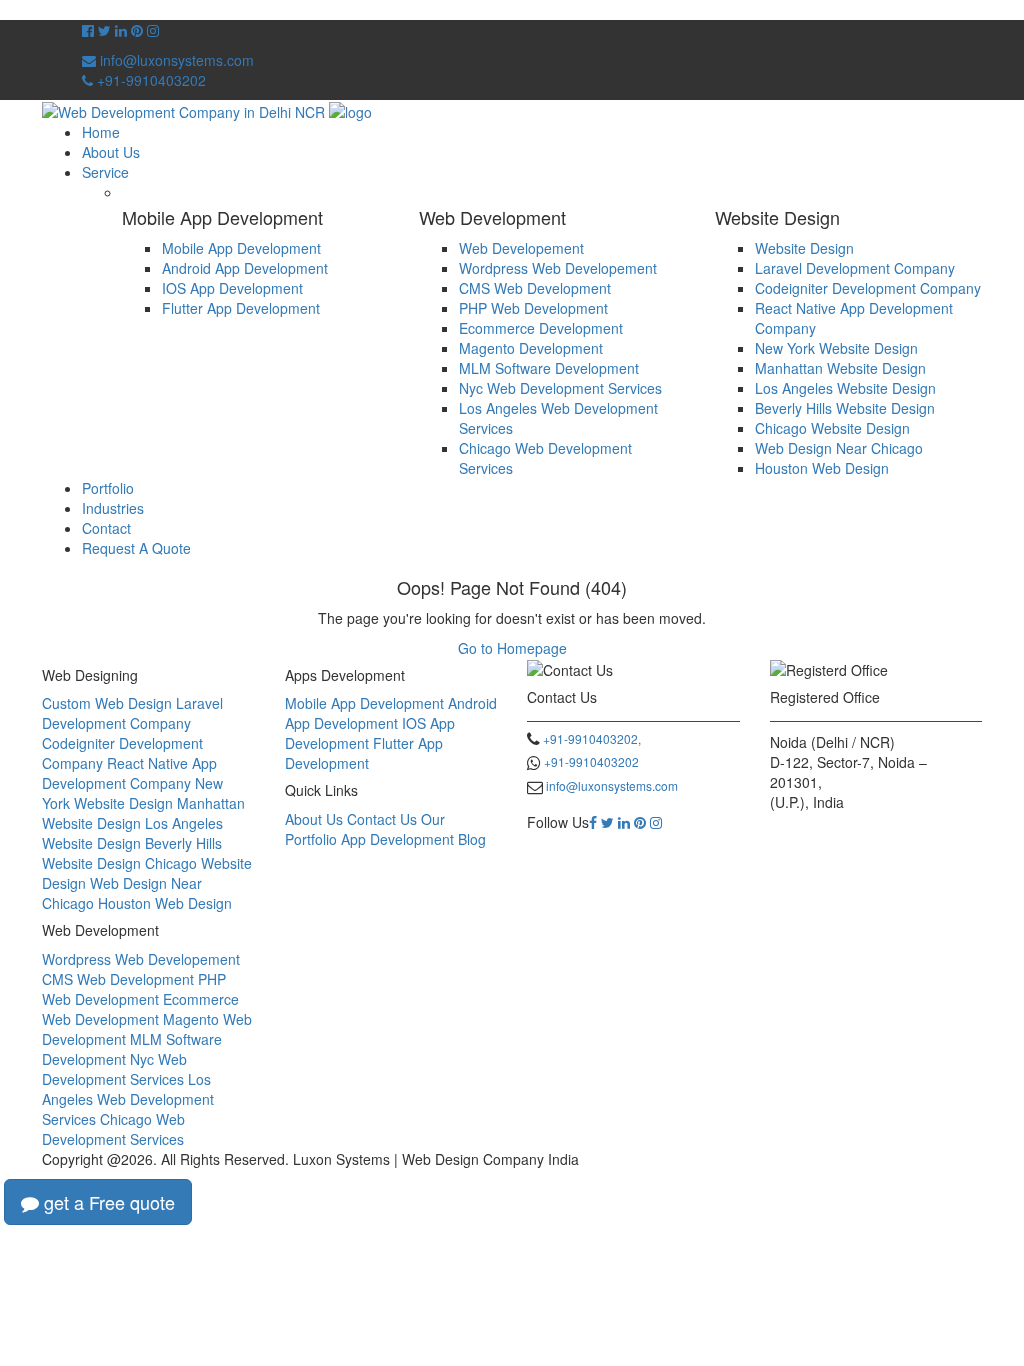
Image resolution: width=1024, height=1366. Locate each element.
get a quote (107, 1202)
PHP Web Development (533, 308)
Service (105, 172)
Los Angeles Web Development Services (128, 1099)
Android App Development (245, 268)
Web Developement (521, 248)
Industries (113, 508)
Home (101, 132)
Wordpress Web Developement (558, 268)
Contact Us (382, 819)
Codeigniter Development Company (868, 288)
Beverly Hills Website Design (845, 408)
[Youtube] (137, 30)
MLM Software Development (549, 368)
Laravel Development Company (855, 268)
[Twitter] (607, 822)
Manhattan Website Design (840, 368)
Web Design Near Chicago (839, 448)
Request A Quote (136, 548)
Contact (106, 528)
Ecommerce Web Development (140, 1009)
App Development (397, 839)
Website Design (804, 248)
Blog (472, 839)
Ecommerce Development (541, 328)
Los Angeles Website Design (845, 388)
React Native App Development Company (129, 773)
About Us (111, 152)
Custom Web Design (107, 703)
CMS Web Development (535, 288)
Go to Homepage (512, 648)
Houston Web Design (822, 468)
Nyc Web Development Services (560, 388)
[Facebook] (593, 822)
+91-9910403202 (149, 80)
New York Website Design (836, 348)
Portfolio (108, 488)
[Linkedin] (624, 822)
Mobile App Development (241, 248)
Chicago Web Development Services (113, 1129)
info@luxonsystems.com (175, 60)
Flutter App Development (241, 308)
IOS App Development (232, 288)
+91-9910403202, (592, 738)
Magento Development (531, 348)
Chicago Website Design (832, 428)
